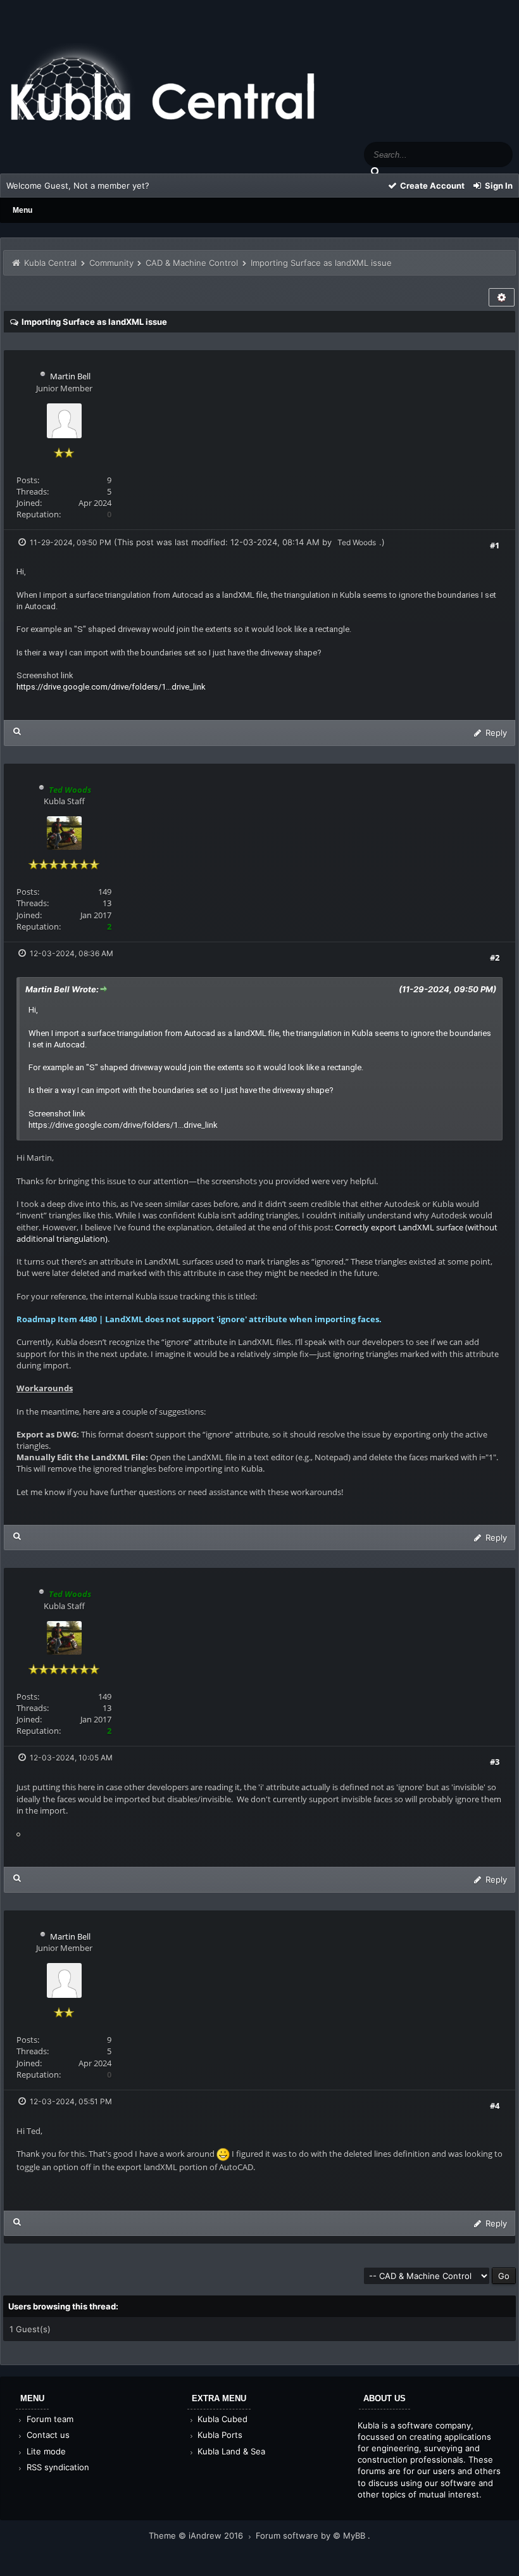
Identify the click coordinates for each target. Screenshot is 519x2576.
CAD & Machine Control (192, 263)
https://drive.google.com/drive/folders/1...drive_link (111, 687)
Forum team (49, 2419)
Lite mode (45, 2451)
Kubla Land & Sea (230, 2451)
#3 (495, 1762)
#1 (495, 545)
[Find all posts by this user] (17, 731)
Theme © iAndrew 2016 (197, 2535)
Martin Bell (70, 376)
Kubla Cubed (221, 2419)
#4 (495, 2106)
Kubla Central (50, 263)
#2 (495, 957)
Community (111, 263)
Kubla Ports (219, 2435)
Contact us (47, 2435)
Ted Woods (357, 542)
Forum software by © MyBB (312, 2535)
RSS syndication (57, 2467)
